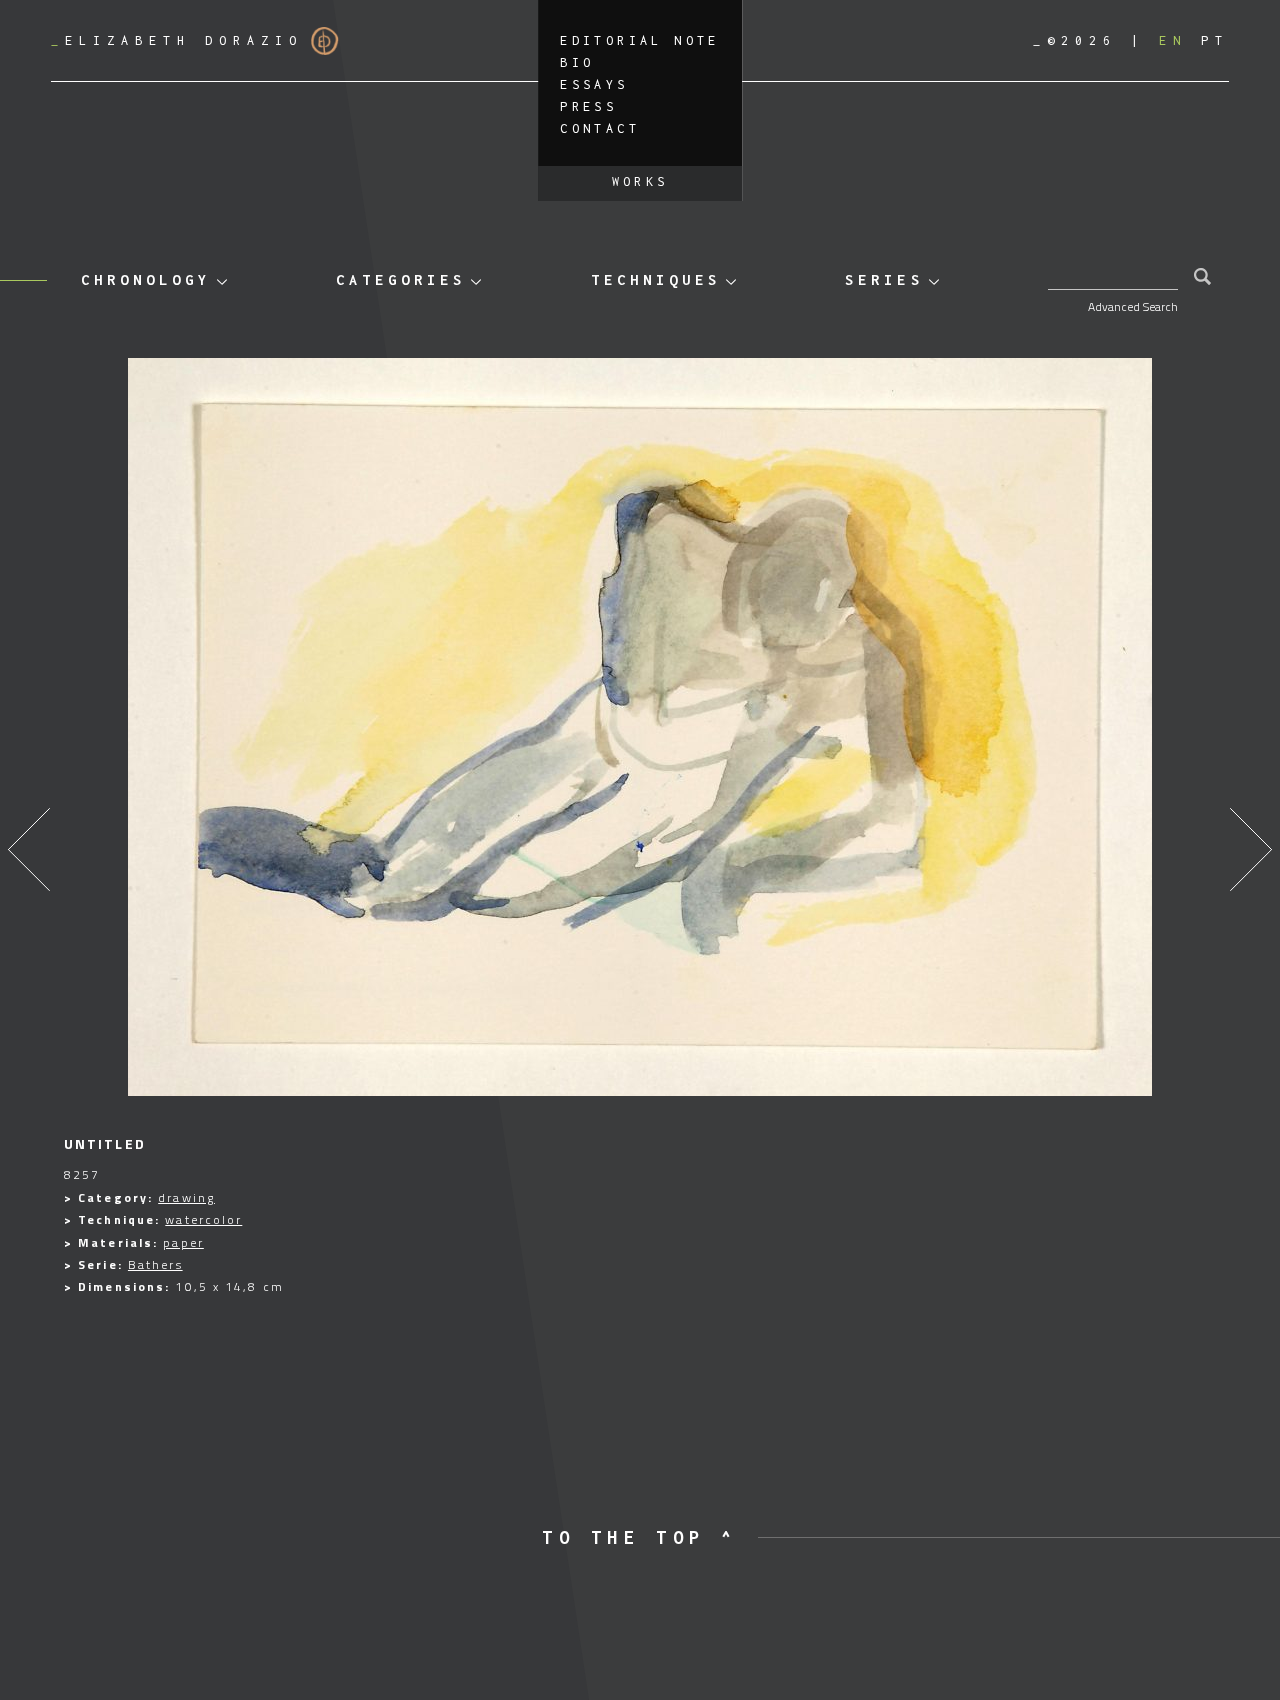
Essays (594, 84)
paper (183, 1242)
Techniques (656, 279)
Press (588, 106)
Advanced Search (1133, 306)
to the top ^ (639, 1537)
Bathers (155, 1264)
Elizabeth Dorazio (177, 40)
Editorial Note (640, 40)
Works (640, 181)
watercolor (203, 1219)
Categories (401, 279)
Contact (600, 128)
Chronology (146, 279)
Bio (577, 62)
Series (884, 279)
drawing (186, 1197)
